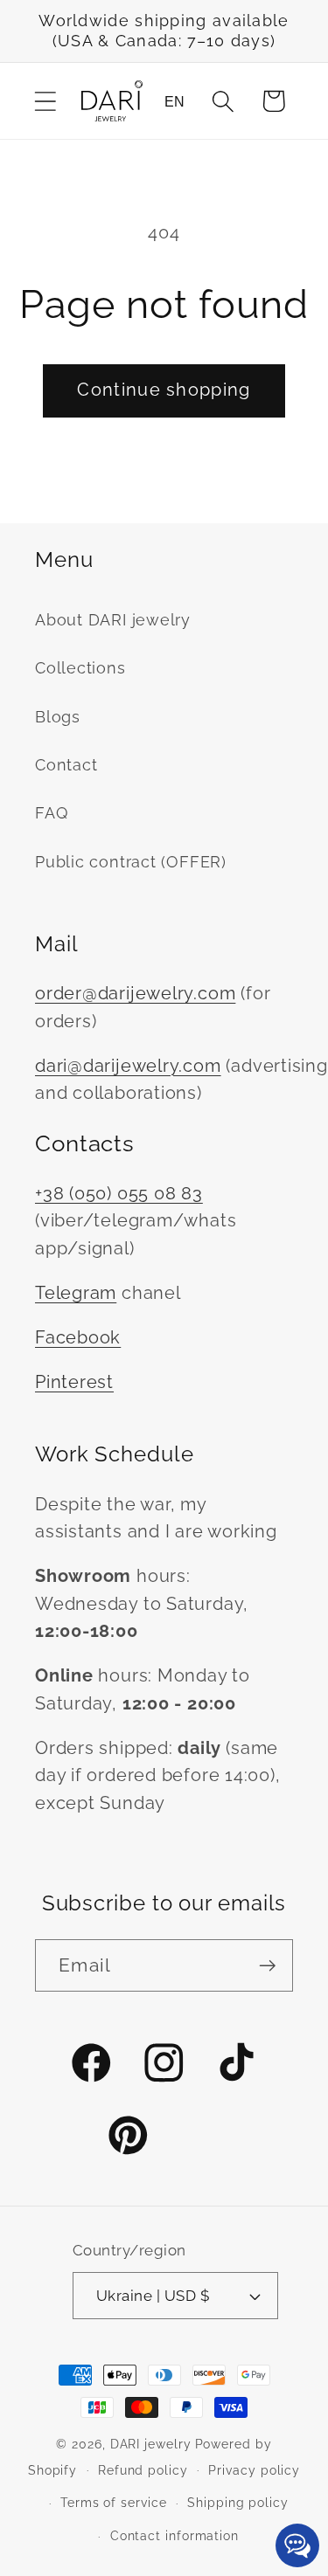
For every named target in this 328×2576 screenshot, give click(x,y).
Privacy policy (254, 2470)
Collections (80, 668)
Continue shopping (164, 390)
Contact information (174, 2536)
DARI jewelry (151, 2444)
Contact (66, 765)
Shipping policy (238, 2503)
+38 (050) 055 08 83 (119, 1194)
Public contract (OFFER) (131, 862)
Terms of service (114, 2503)
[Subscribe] (267, 1966)
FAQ (51, 813)
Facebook (78, 1338)
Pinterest (74, 1382)
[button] (45, 101)
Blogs (58, 717)
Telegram (76, 1293)
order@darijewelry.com (135, 994)
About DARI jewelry (113, 620)
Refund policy (143, 2470)
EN (174, 102)
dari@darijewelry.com (128, 1066)
